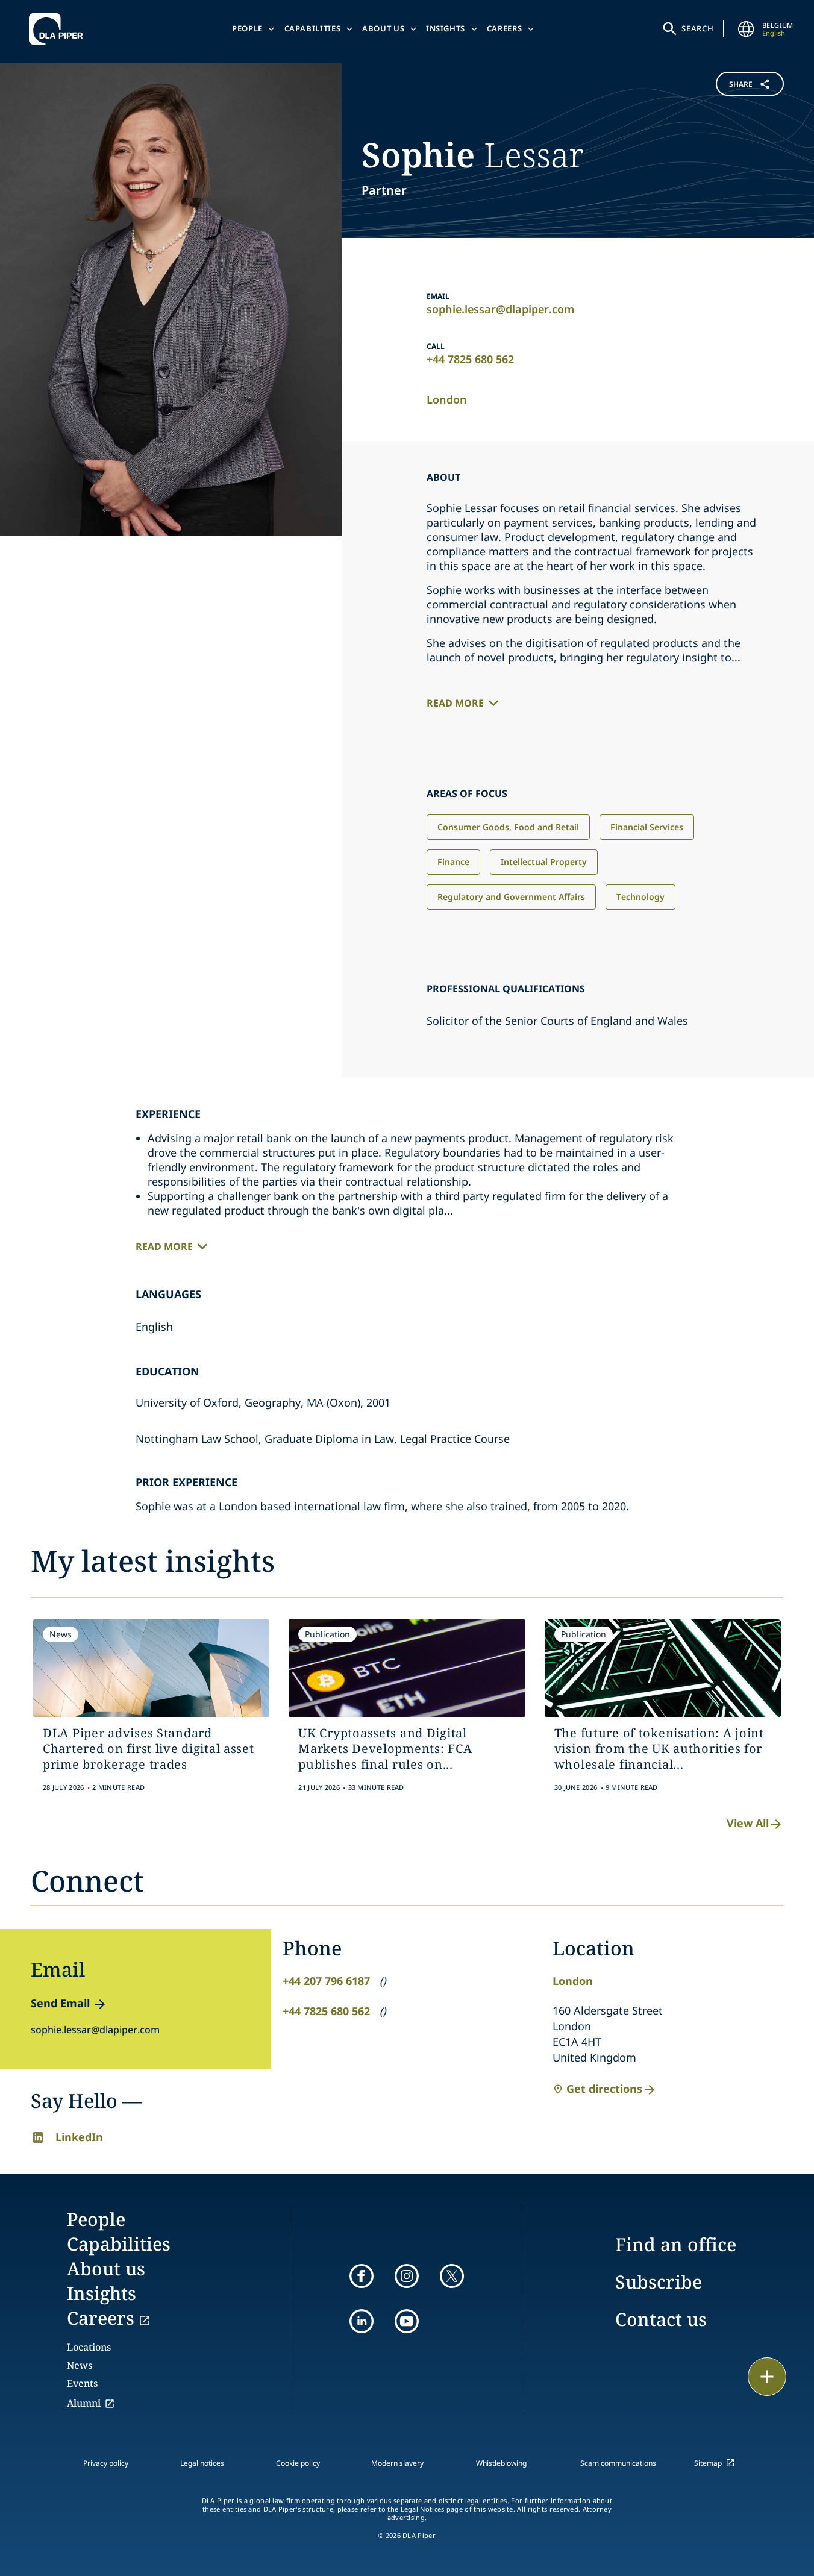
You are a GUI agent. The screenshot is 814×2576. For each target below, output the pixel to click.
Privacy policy (106, 2463)
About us (383, 28)
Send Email (60, 2003)
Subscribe (659, 2282)
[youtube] (407, 2321)
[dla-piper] (59, 29)
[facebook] (362, 2276)
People (247, 28)
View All (748, 1823)
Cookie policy (298, 2463)
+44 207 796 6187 (326, 1981)
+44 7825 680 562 (470, 359)
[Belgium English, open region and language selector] (747, 29)
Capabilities (313, 28)
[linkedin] (362, 2321)
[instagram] (407, 2276)
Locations (89, 2347)
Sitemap (708, 2463)
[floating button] (767, 2377)
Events (82, 2383)
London (447, 399)
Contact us (661, 2319)
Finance (453, 862)
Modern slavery (397, 2463)
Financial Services (647, 827)
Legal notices (202, 2463)
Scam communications (618, 2463)
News (80, 2365)
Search (698, 28)
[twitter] (452, 2276)
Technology (640, 897)
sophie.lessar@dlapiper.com (500, 309)
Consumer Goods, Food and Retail (508, 827)
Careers (505, 28)
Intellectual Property (544, 862)
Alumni (84, 2403)
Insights (446, 28)
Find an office (676, 2244)
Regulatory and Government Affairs (511, 897)
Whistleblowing (501, 2463)
